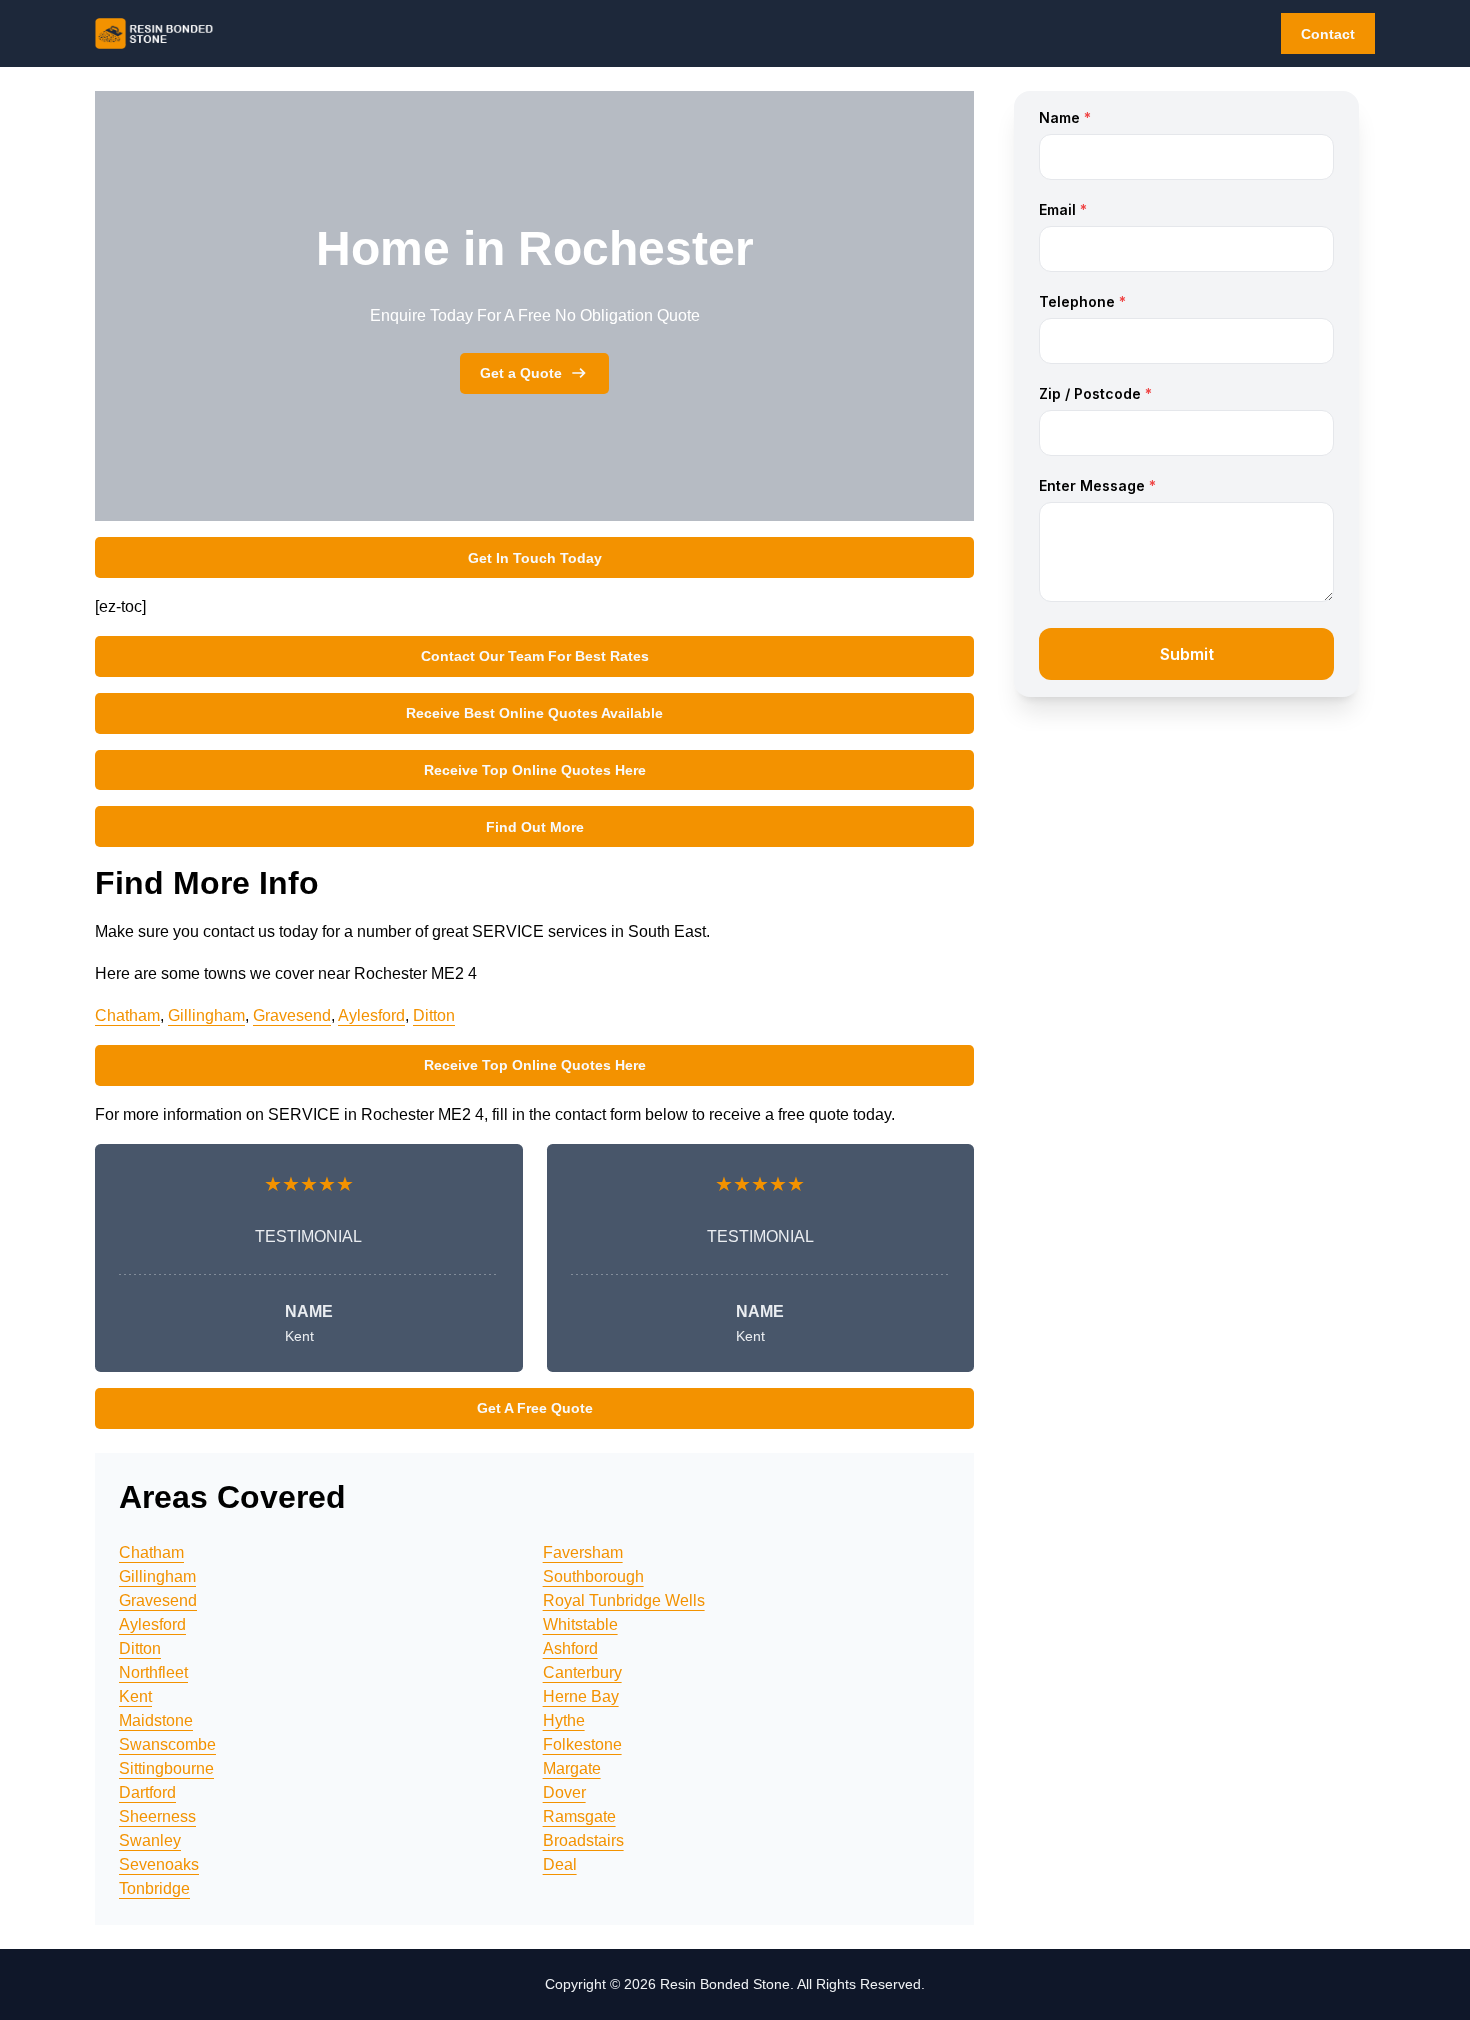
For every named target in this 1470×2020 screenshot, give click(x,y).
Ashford (570, 1648)
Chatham (127, 1015)
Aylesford (371, 1015)
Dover (564, 1792)
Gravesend (292, 1015)
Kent (135, 1696)
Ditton (434, 1015)
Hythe (564, 1720)
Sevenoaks (159, 1864)
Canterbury (582, 1672)
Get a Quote (521, 373)
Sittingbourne (166, 1768)
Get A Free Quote (535, 1408)
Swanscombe (167, 1744)
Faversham (583, 1552)
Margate (572, 1768)
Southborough (593, 1576)
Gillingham (206, 1015)
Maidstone (156, 1720)
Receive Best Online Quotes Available (534, 713)
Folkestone (582, 1744)
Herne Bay (581, 1696)
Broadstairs (583, 1840)
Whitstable (580, 1624)
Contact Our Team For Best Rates (535, 656)
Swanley (150, 1840)
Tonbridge (154, 1888)
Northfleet (153, 1672)
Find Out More (535, 827)
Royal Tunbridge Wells (624, 1600)
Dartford (147, 1792)
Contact (1328, 34)
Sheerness (157, 1816)
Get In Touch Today (535, 558)
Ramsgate (579, 1816)
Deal (560, 1864)
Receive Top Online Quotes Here (535, 770)
